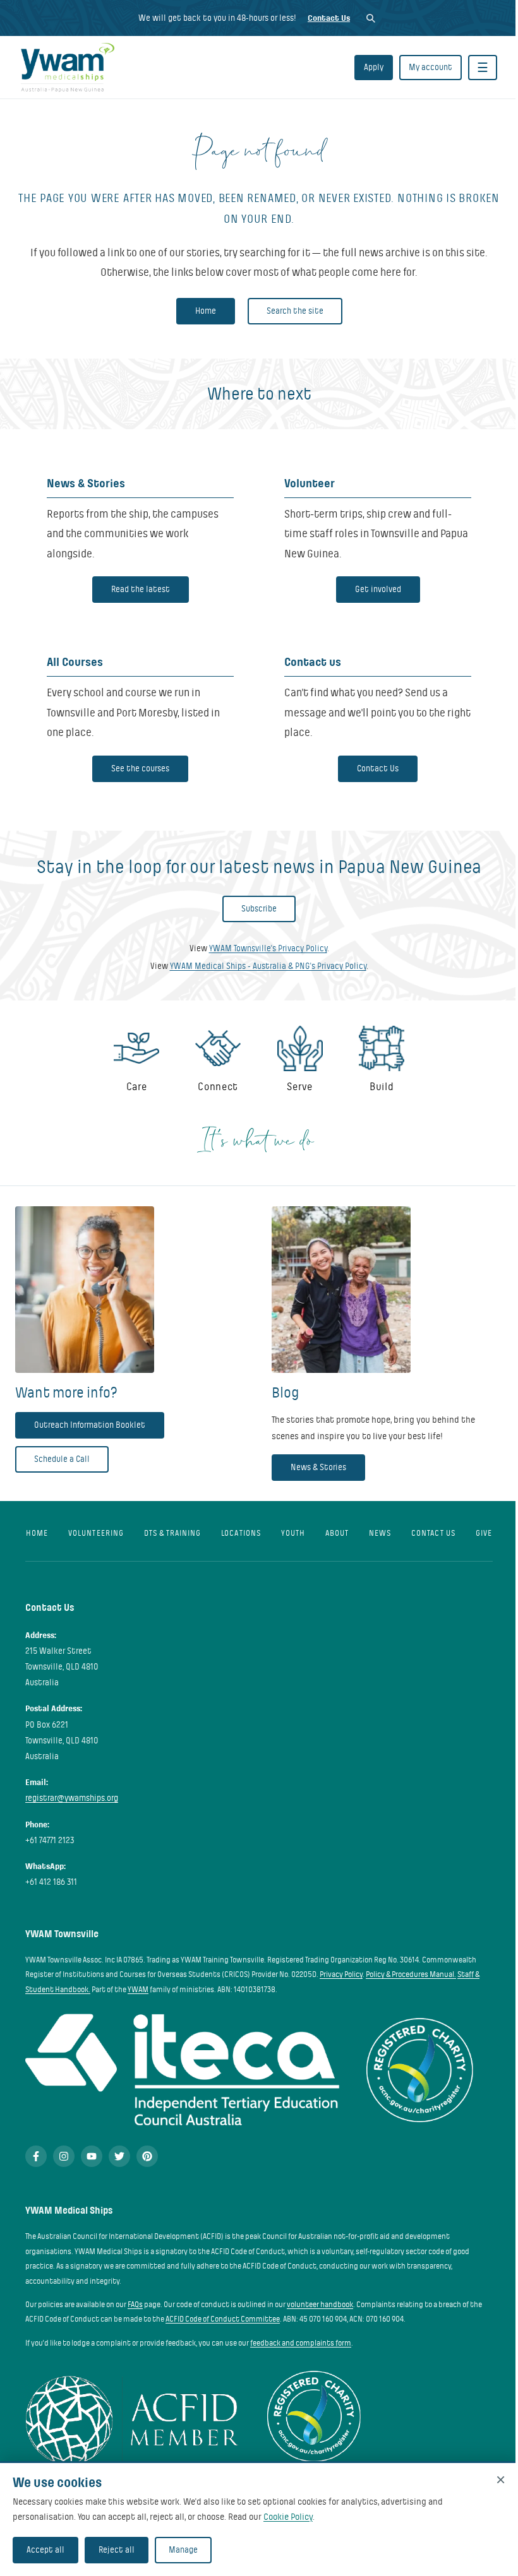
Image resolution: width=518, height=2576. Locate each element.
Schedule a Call (62, 1459)
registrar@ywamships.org (72, 1798)
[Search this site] (370, 18)
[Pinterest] (147, 2156)
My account (431, 67)
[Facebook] (36, 2156)
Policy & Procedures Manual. (411, 1974)
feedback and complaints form (301, 2343)
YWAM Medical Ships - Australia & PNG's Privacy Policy (268, 966)
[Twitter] (119, 2156)
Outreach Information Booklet (90, 1425)
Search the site (295, 311)
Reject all (117, 2550)
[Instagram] (64, 2156)
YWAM (138, 1990)
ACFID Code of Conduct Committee (223, 2319)
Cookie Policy (288, 2517)
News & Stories (318, 1467)
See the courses (140, 769)
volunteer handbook (320, 2305)
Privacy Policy (341, 1974)
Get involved (378, 589)
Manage (183, 2550)
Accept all (45, 2550)
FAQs (135, 2305)
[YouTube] (92, 2156)
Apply (374, 67)
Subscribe (259, 909)
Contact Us (329, 18)
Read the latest (141, 589)
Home (206, 311)
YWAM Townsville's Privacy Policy (268, 948)
